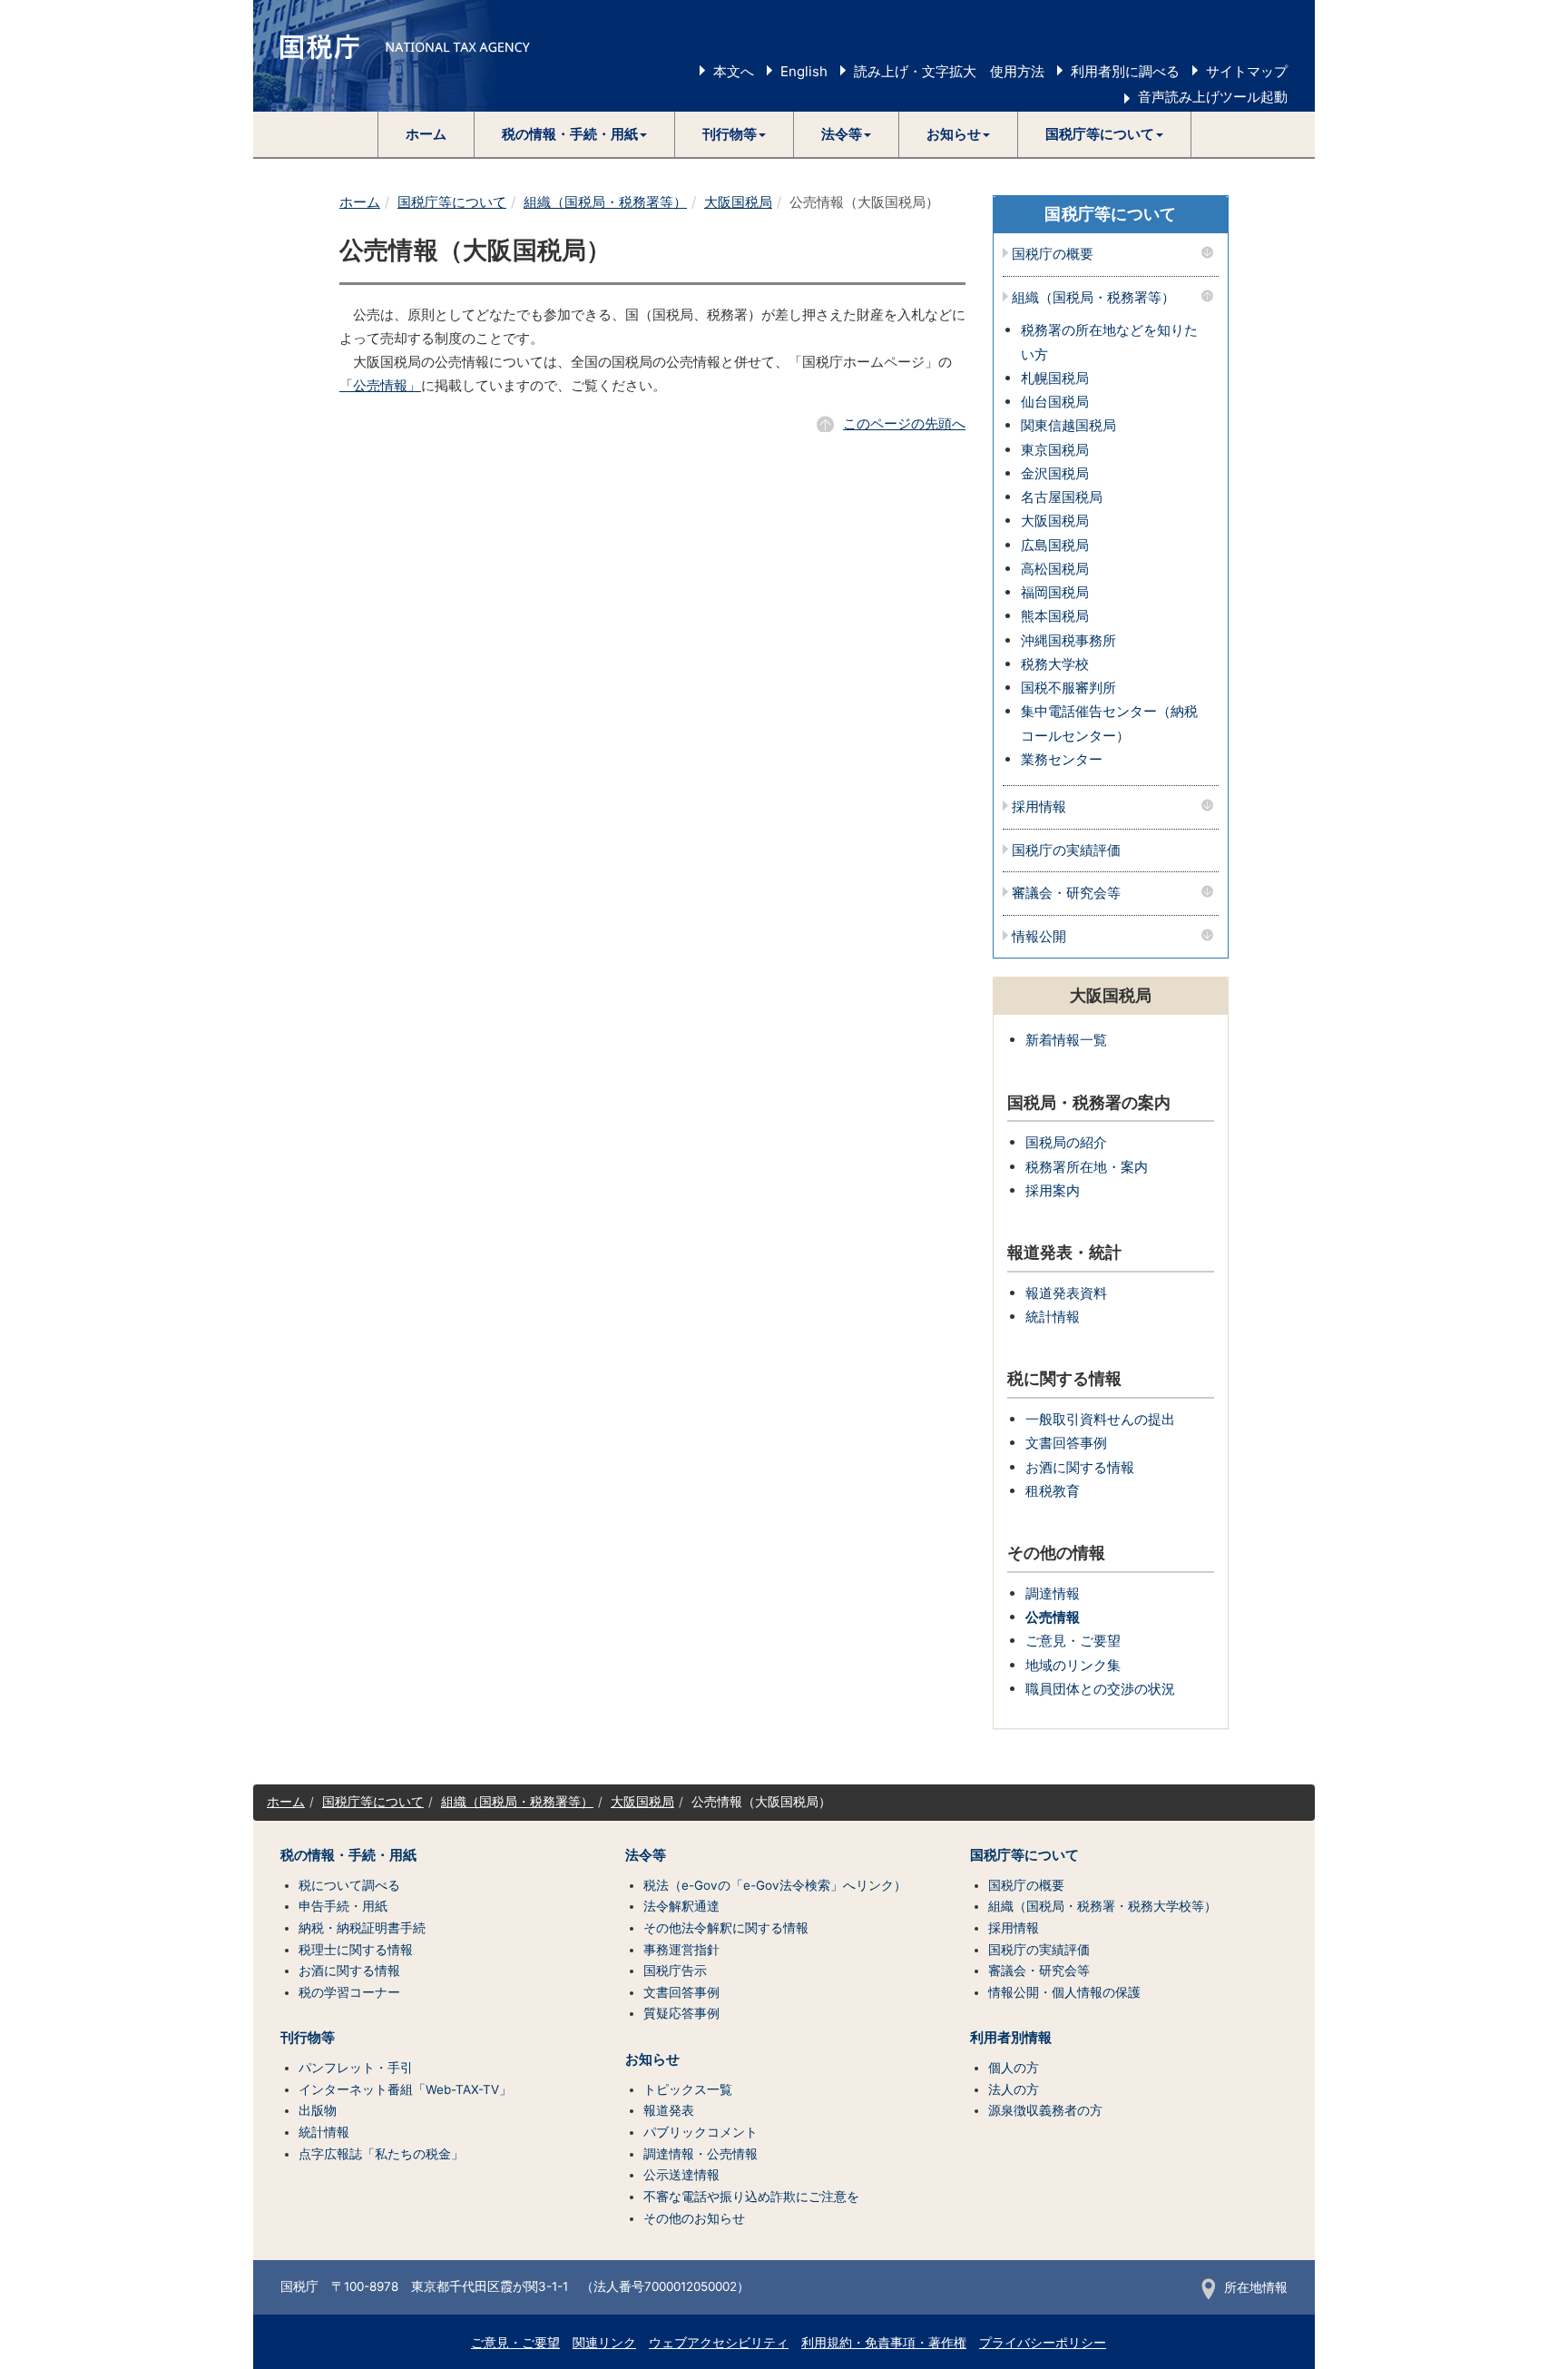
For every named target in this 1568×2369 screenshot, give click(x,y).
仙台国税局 (1055, 402)
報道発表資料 (1066, 1293)
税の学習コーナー (349, 1992)
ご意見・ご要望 (1073, 1641)
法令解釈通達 (681, 1906)
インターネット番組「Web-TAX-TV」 (405, 2089)
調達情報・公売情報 (701, 2154)
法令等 (646, 1855)
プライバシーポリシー (1043, 2343)
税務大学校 (1055, 664)
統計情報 (1053, 1317)
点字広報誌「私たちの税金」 (381, 2154)
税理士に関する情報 (356, 1950)
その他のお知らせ (694, 2218)
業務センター (1062, 759)
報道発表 (669, 2110)
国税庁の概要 (1053, 255)
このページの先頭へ (904, 423)
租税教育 (1053, 1491)
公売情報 (1053, 1617)
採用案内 (1053, 1190)
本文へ (734, 71)
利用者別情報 (1011, 2038)
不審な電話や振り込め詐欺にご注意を (751, 2197)
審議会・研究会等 (1066, 894)
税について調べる (349, 1885)
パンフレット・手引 (356, 2068)
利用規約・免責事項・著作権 (884, 2343)
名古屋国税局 (1062, 497)
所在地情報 (1256, 2287)
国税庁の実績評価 (1066, 851)
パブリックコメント (701, 2132)
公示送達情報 (681, 2175)
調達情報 (1053, 1593)
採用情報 (1039, 807)
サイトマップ (1247, 71)
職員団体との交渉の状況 (1100, 1689)
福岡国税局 (1055, 592)
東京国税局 (1055, 450)
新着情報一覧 (1066, 1040)
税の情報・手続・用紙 (348, 1855)
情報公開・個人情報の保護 (1064, 1992)
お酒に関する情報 (1080, 1467)
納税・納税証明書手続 (362, 1928)
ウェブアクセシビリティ (719, 2343)
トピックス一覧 (688, 2089)
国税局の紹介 (1066, 1142)
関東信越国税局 (1068, 425)
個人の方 (1014, 2068)
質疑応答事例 (681, 2013)
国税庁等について (452, 202)
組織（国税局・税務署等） (605, 202)
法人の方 (1014, 2089)
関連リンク (604, 2343)
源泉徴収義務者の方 (1045, 2110)
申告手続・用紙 (343, 1906)
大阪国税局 (738, 202)
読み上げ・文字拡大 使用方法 (949, 71)
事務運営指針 (681, 1950)
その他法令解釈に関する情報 (726, 1928)
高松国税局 (1055, 569)
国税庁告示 (675, 1971)
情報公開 (1039, 937)
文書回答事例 (1066, 1443)
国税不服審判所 (1068, 688)
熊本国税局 (1055, 616)
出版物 (318, 2110)
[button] (575, 134)
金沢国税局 (1055, 473)
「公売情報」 (380, 385)
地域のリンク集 (1073, 1665)
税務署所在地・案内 (1087, 1167)
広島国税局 (1055, 545)
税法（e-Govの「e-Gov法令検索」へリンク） (775, 1885)
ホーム (426, 134)
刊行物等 (308, 2038)
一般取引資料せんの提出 (1100, 1419)
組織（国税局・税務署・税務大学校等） (1102, 1906)
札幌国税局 (1055, 378)
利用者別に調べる (1125, 71)
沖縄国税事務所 (1068, 640)
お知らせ (652, 2059)
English (804, 71)
